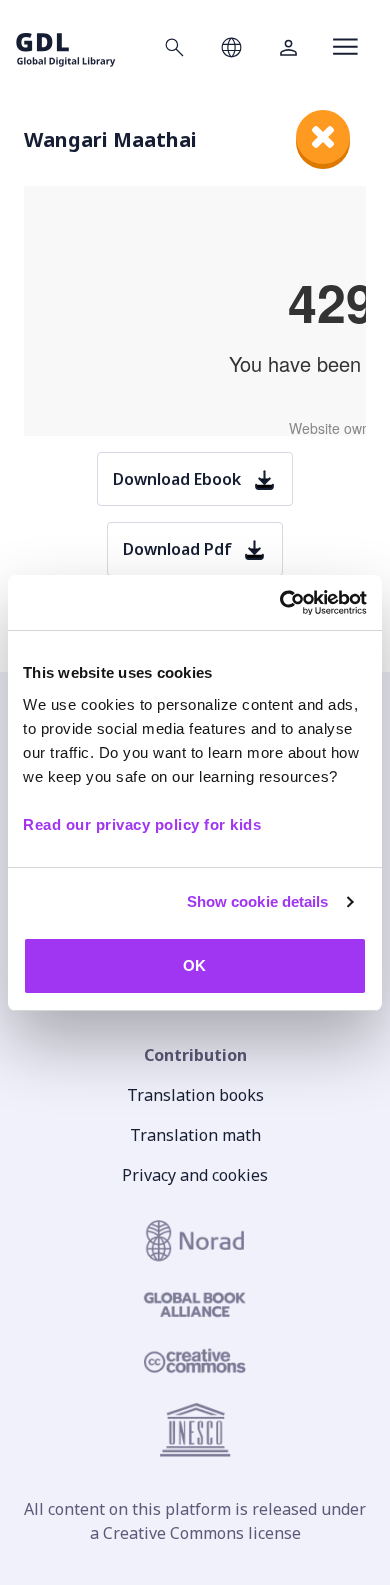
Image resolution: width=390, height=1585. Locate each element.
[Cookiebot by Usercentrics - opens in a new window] (280, 603)
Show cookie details (258, 901)
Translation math (195, 1135)
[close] (323, 137)
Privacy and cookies (195, 1175)
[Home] (66, 46)
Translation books (195, 1095)
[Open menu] (345, 47)
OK (194, 965)
